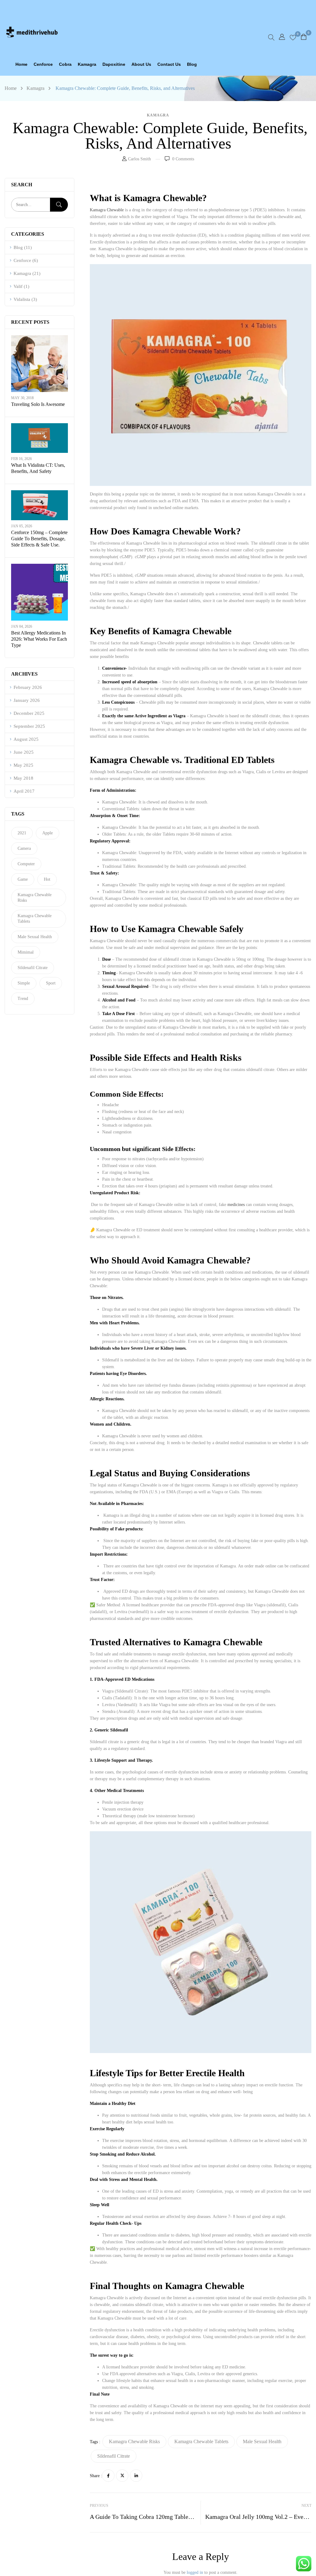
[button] (304, 37)
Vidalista (22, 299)
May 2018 (23, 778)
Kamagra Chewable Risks (35, 898)
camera (24, 848)
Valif (18, 286)
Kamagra (35, 88)
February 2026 (28, 687)
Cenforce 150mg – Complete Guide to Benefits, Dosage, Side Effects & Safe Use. (39, 539)
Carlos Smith (139, 159)
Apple (48, 833)
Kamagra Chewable (107, 210)
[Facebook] (108, 2476)
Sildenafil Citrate (33, 968)
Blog (18, 247)
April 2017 (24, 791)
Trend (23, 999)
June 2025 (24, 752)
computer (26, 864)
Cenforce (22, 260)
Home (11, 88)
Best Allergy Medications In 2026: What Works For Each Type (39, 639)
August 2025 (26, 739)
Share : (96, 2476)
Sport (51, 983)
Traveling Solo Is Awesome (38, 404)
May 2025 (23, 765)
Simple (24, 983)
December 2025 (29, 713)
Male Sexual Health (35, 937)
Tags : (95, 2442)
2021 (22, 833)
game (23, 879)
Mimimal (26, 952)
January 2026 (27, 700)
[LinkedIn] (136, 2476)
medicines (237, 1205)
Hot (47, 879)
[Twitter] (122, 2476)
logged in (195, 2572)
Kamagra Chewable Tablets (35, 919)
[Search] (59, 205)
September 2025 (29, 726)
